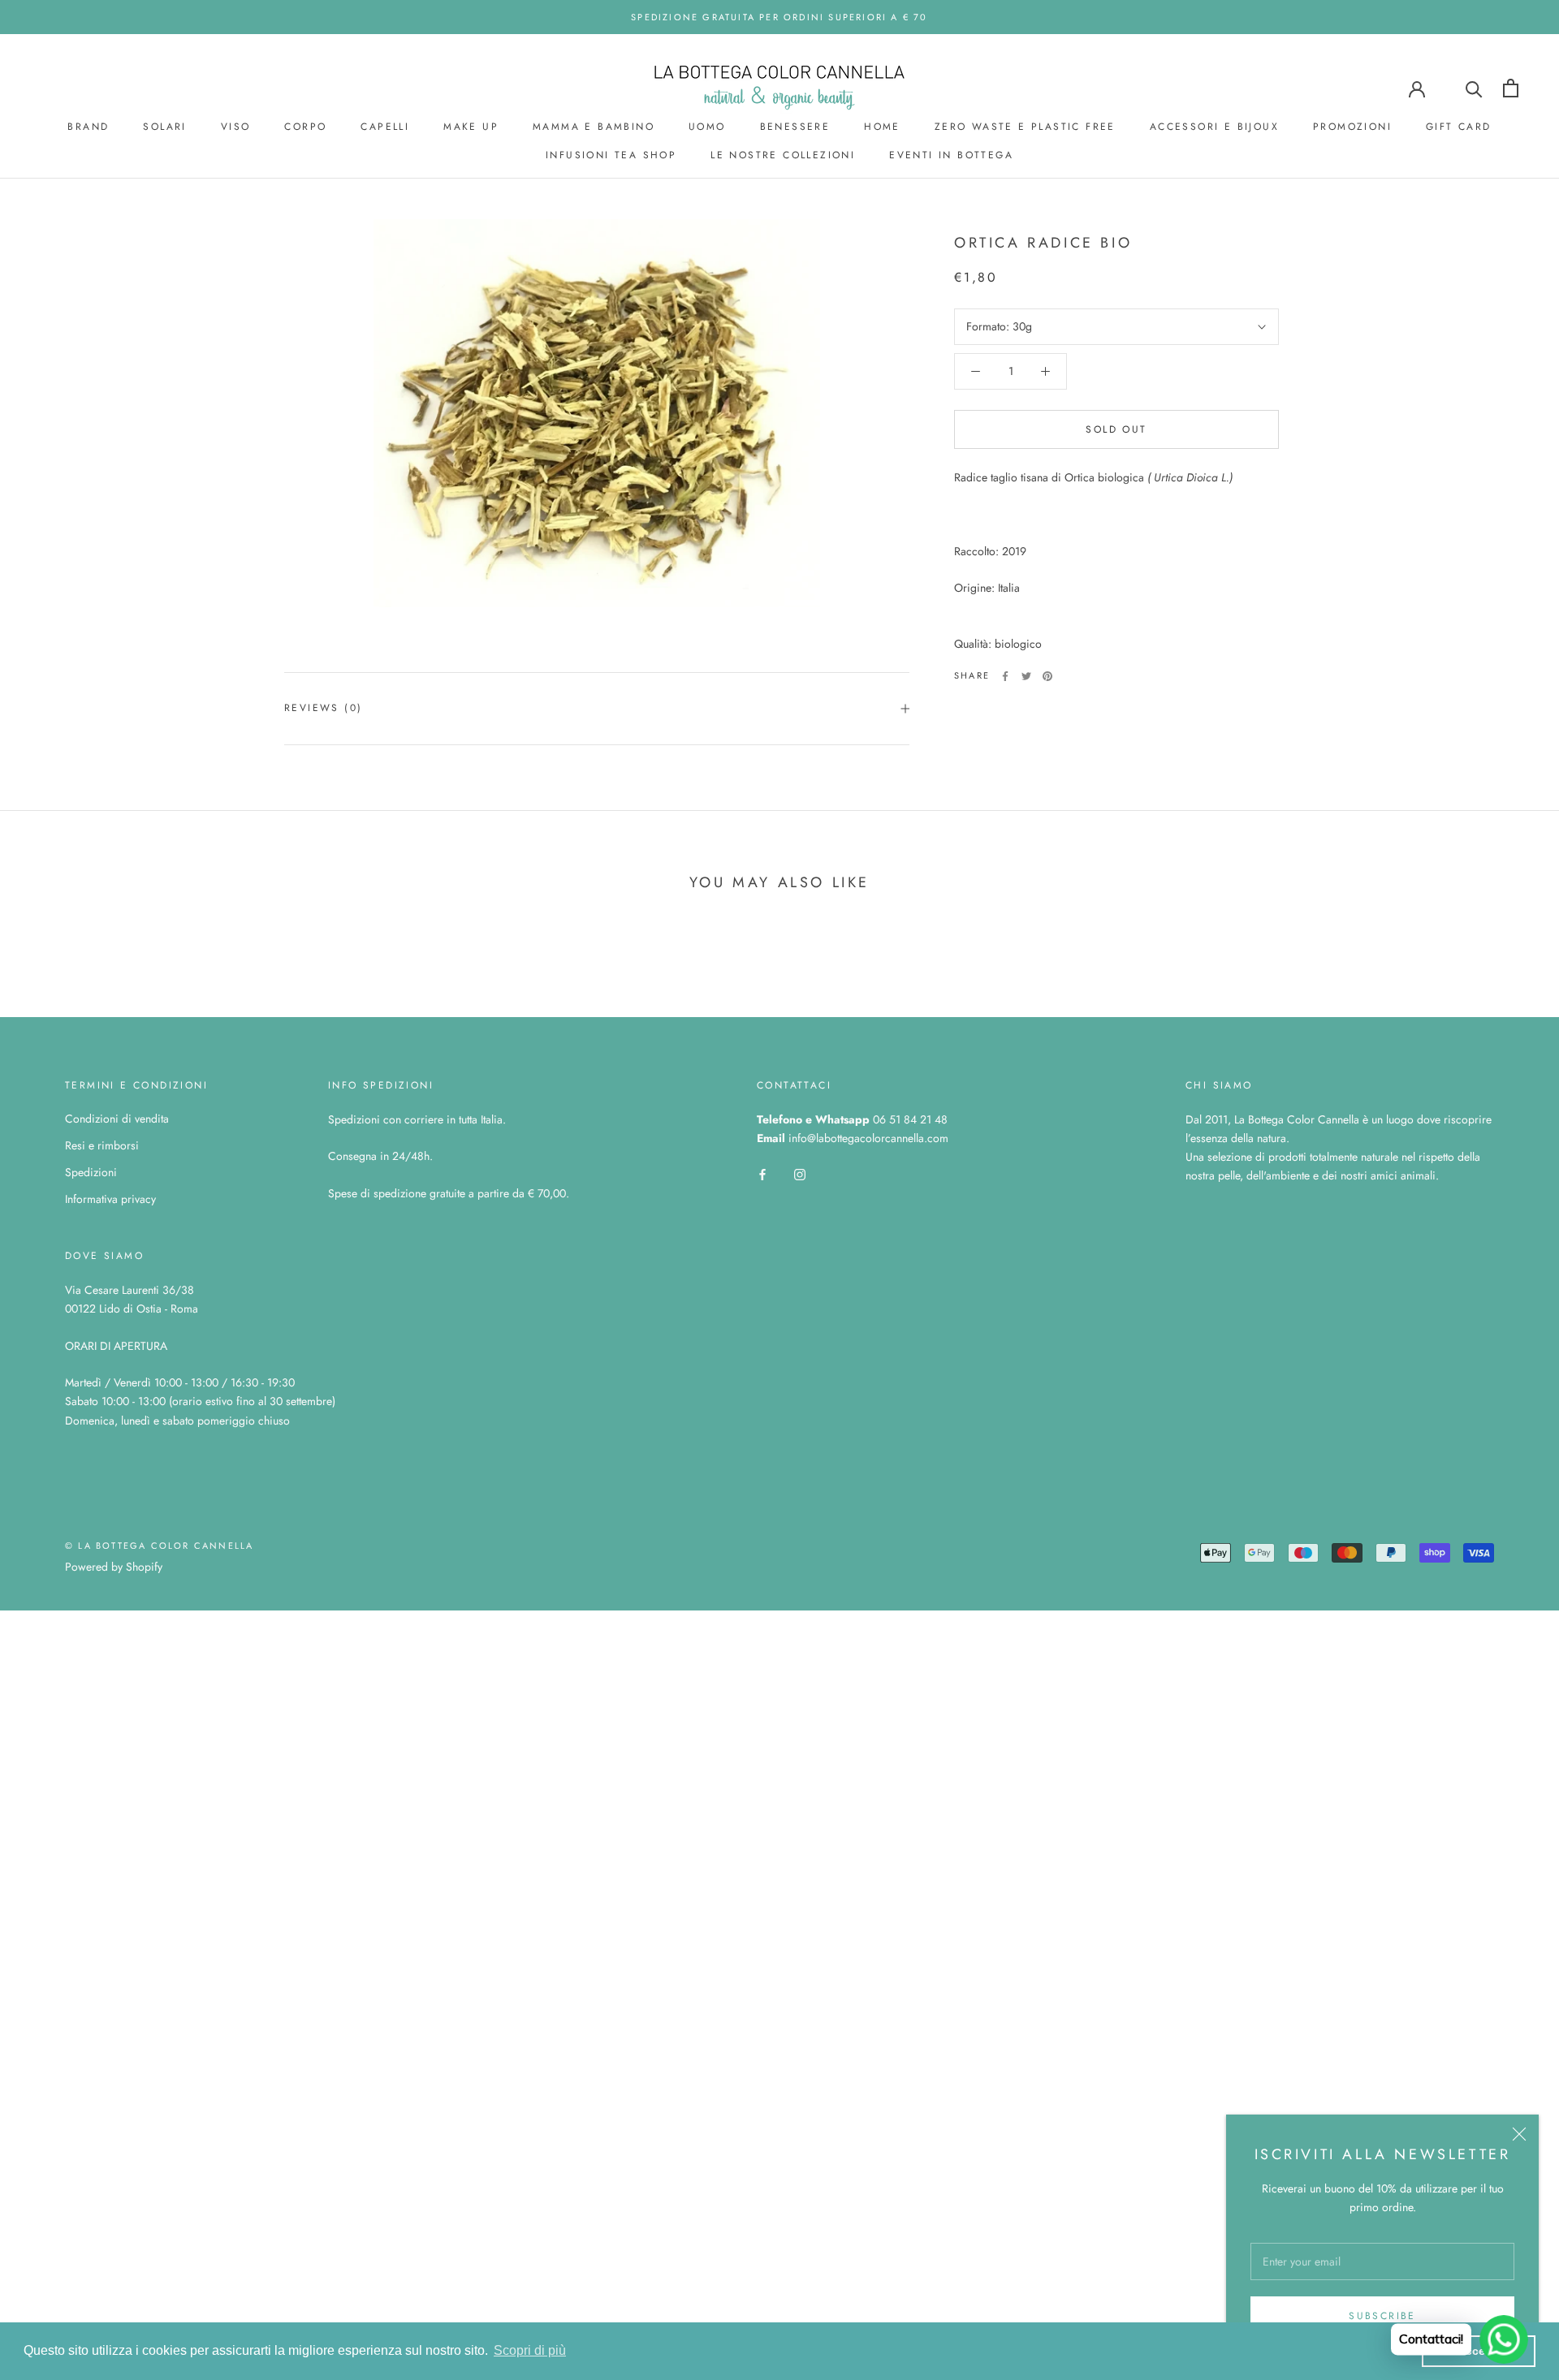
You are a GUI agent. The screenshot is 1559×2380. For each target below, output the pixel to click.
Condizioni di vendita (117, 1119)
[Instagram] (800, 1173)
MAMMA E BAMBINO (594, 127)
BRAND (88, 127)
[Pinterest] (1047, 676)
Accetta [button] (1479, 2351)
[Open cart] (1511, 88)
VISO (236, 127)
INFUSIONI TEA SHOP (611, 155)
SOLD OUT (1116, 429)
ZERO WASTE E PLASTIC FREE (1025, 127)
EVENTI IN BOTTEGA (951, 155)
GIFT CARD (1459, 127)
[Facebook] (1005, 676)
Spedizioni (91, 1172)
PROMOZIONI (1352, 127)
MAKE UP (471, 127)
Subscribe (1382, 2316)
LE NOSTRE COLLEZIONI (783, 155)
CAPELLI (385, 127)
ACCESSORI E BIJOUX (1214, 127)
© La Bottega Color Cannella (159, 1546)
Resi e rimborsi (102, 1145)
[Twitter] (1026, 676)
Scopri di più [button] (530, 2350)
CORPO (305, 127)
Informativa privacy (110, 1199)
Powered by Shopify (114, 1567)
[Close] (1519, 2134)
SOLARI (164, 127)
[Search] (1474, 88)
